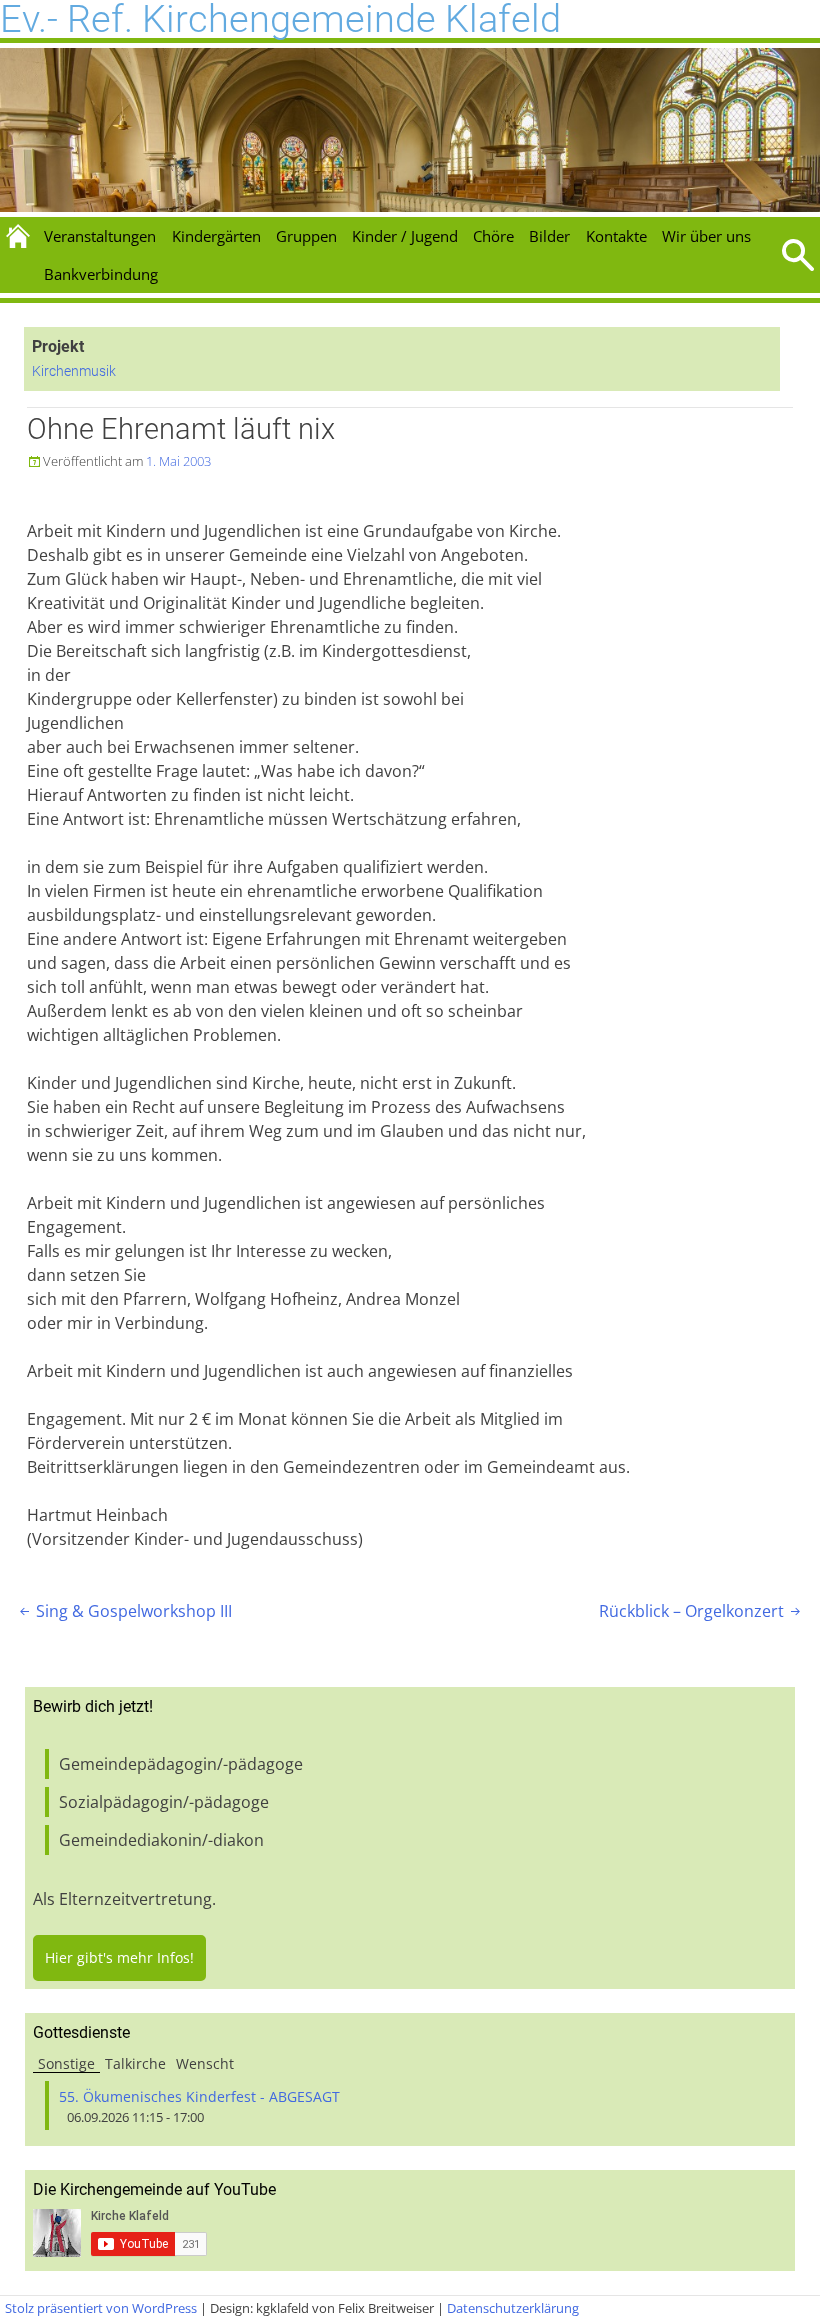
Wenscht (205, 2063)
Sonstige (66, 2063)
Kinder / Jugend (405, 236)
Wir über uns (706, 236)
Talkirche (135, 2063)
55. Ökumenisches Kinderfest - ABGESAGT (199, 2096)
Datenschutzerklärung (513, 2308)
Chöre (493, 236)
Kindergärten (216, 236)
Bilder (549, 236)
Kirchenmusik (74, 371)
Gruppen (306, 236)
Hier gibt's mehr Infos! (119, 1957)
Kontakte (616, 236)
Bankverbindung (101, 274)
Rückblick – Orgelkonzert (701, 1611)
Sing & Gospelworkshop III (124, 1611)
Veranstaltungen (100, 236)
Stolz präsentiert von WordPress (101, 2308)
